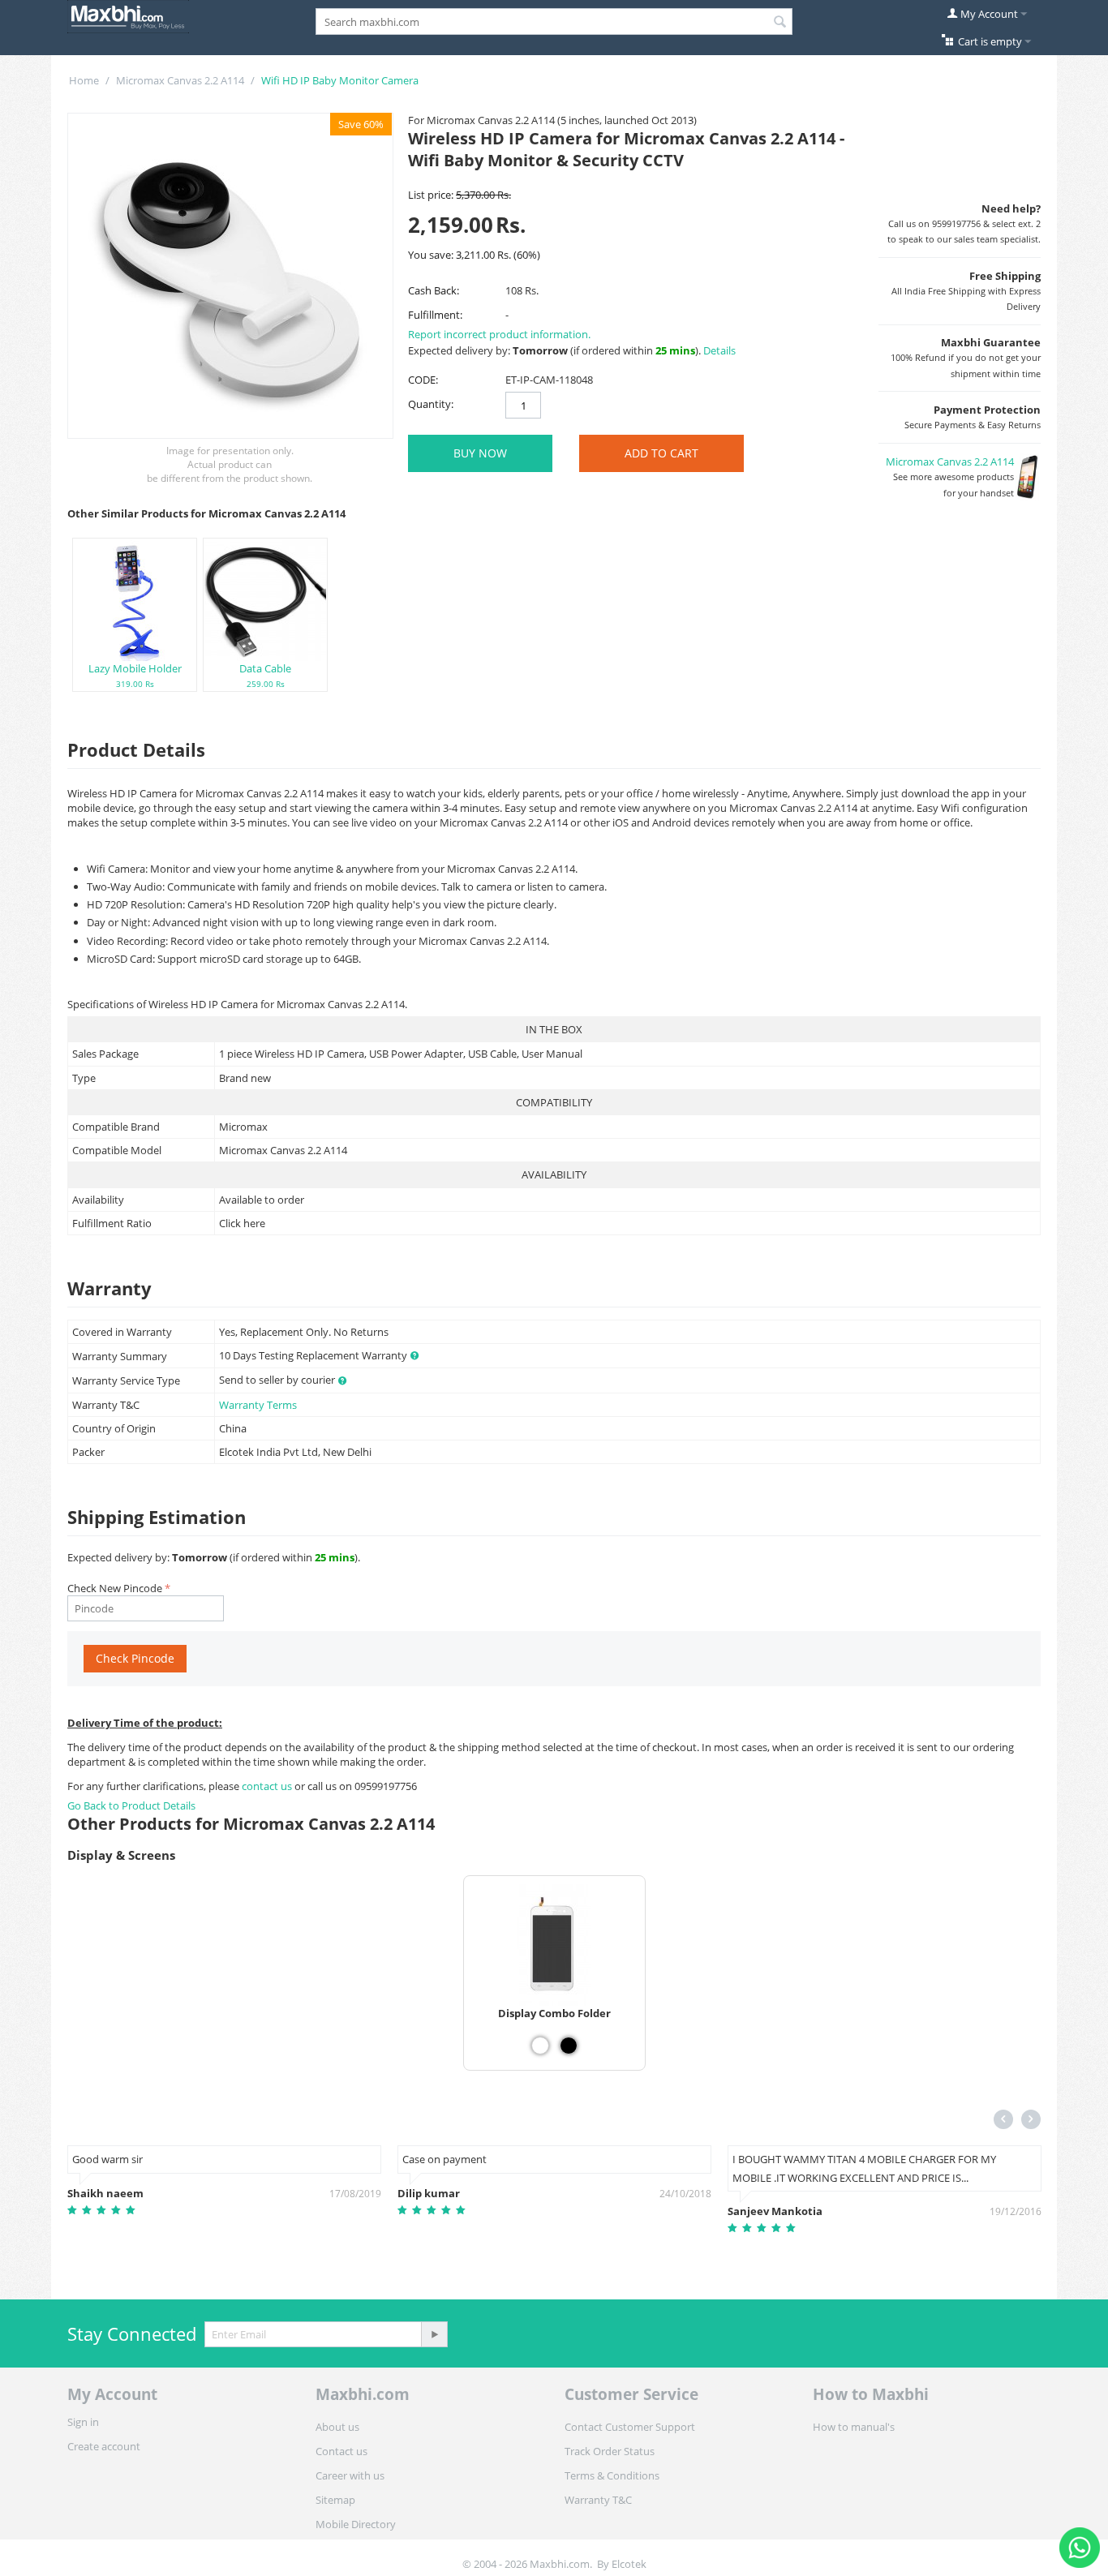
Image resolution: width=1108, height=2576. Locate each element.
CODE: (423, 380)
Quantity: (431, 404)
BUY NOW (480, 453)
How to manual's (854, 2427)
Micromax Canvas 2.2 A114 (180, 80)
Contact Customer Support (630, 2427)
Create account (104, 2446)
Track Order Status (610, 2451)
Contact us (341, 2451)
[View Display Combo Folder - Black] (569, 2046)
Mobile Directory (356, 2524)
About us (337, 2427)
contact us (268, 1786)
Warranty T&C (598, 2500)
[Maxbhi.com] (128, 15)
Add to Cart (661, 453)
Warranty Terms (258, 1405)
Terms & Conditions (612, 2475)
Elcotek (629, 2564)
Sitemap (335, 2500)
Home (84, 80)
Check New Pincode (115, 1588)
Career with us (350, 2475)
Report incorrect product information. (499, 334)
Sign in (83, 2422)
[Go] (434, 2334)
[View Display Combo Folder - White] (540, 2046)
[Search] (780, 23)
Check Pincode (135, 1658)
